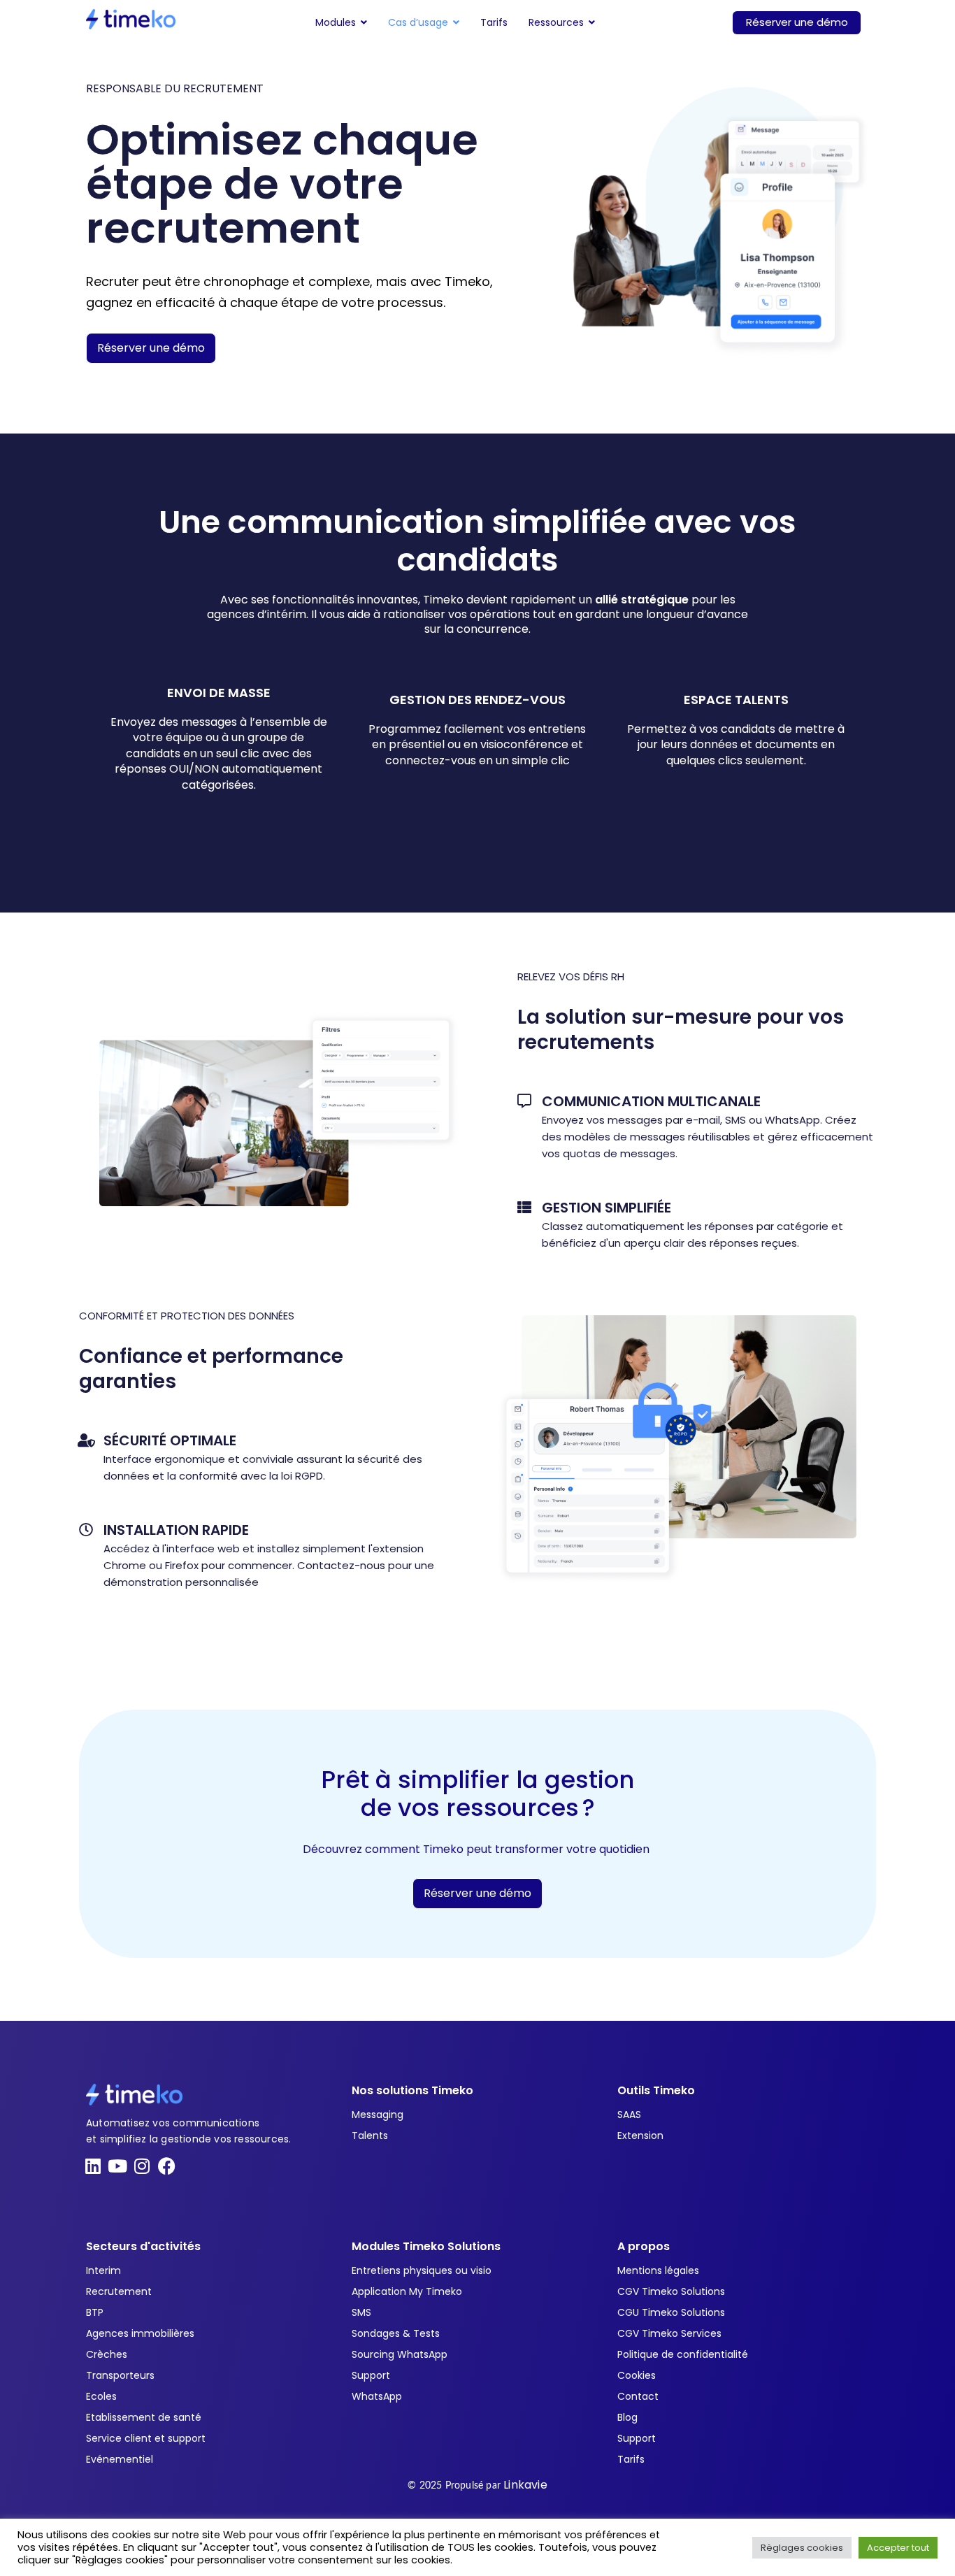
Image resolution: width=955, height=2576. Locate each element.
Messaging (378, 2115)
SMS (361, 2312)
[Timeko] (131, 19)
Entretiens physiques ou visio (422, 2270)
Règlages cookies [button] (802, 2548)
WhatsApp (377, 2396)
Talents (370, 2135)
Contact (638, 2396)
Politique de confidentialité (683, 2354)
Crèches (107, 2354)
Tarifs (631, 2459)
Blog (627, 2417)
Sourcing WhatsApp (400, 2354)
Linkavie (525, 2485)
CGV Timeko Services (669, 2333)
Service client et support (146, 2438)
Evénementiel (120, 2459)
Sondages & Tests (396, 2333)
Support (371, 2375)
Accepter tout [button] (898, 2548)
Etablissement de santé (144, 2417)
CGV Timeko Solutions (671, 2291)
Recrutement (119, 2291)
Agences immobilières (140, 2333)
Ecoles (101, 2396)
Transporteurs (120, 2375)
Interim (103, 2270)
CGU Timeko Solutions (671, 2312)
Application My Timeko (407, 2291)
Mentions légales (658, 2270)
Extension (640, 2135)
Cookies (637, 2375)
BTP (95, 2312)
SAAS (629, 2115)
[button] (341, 22)
